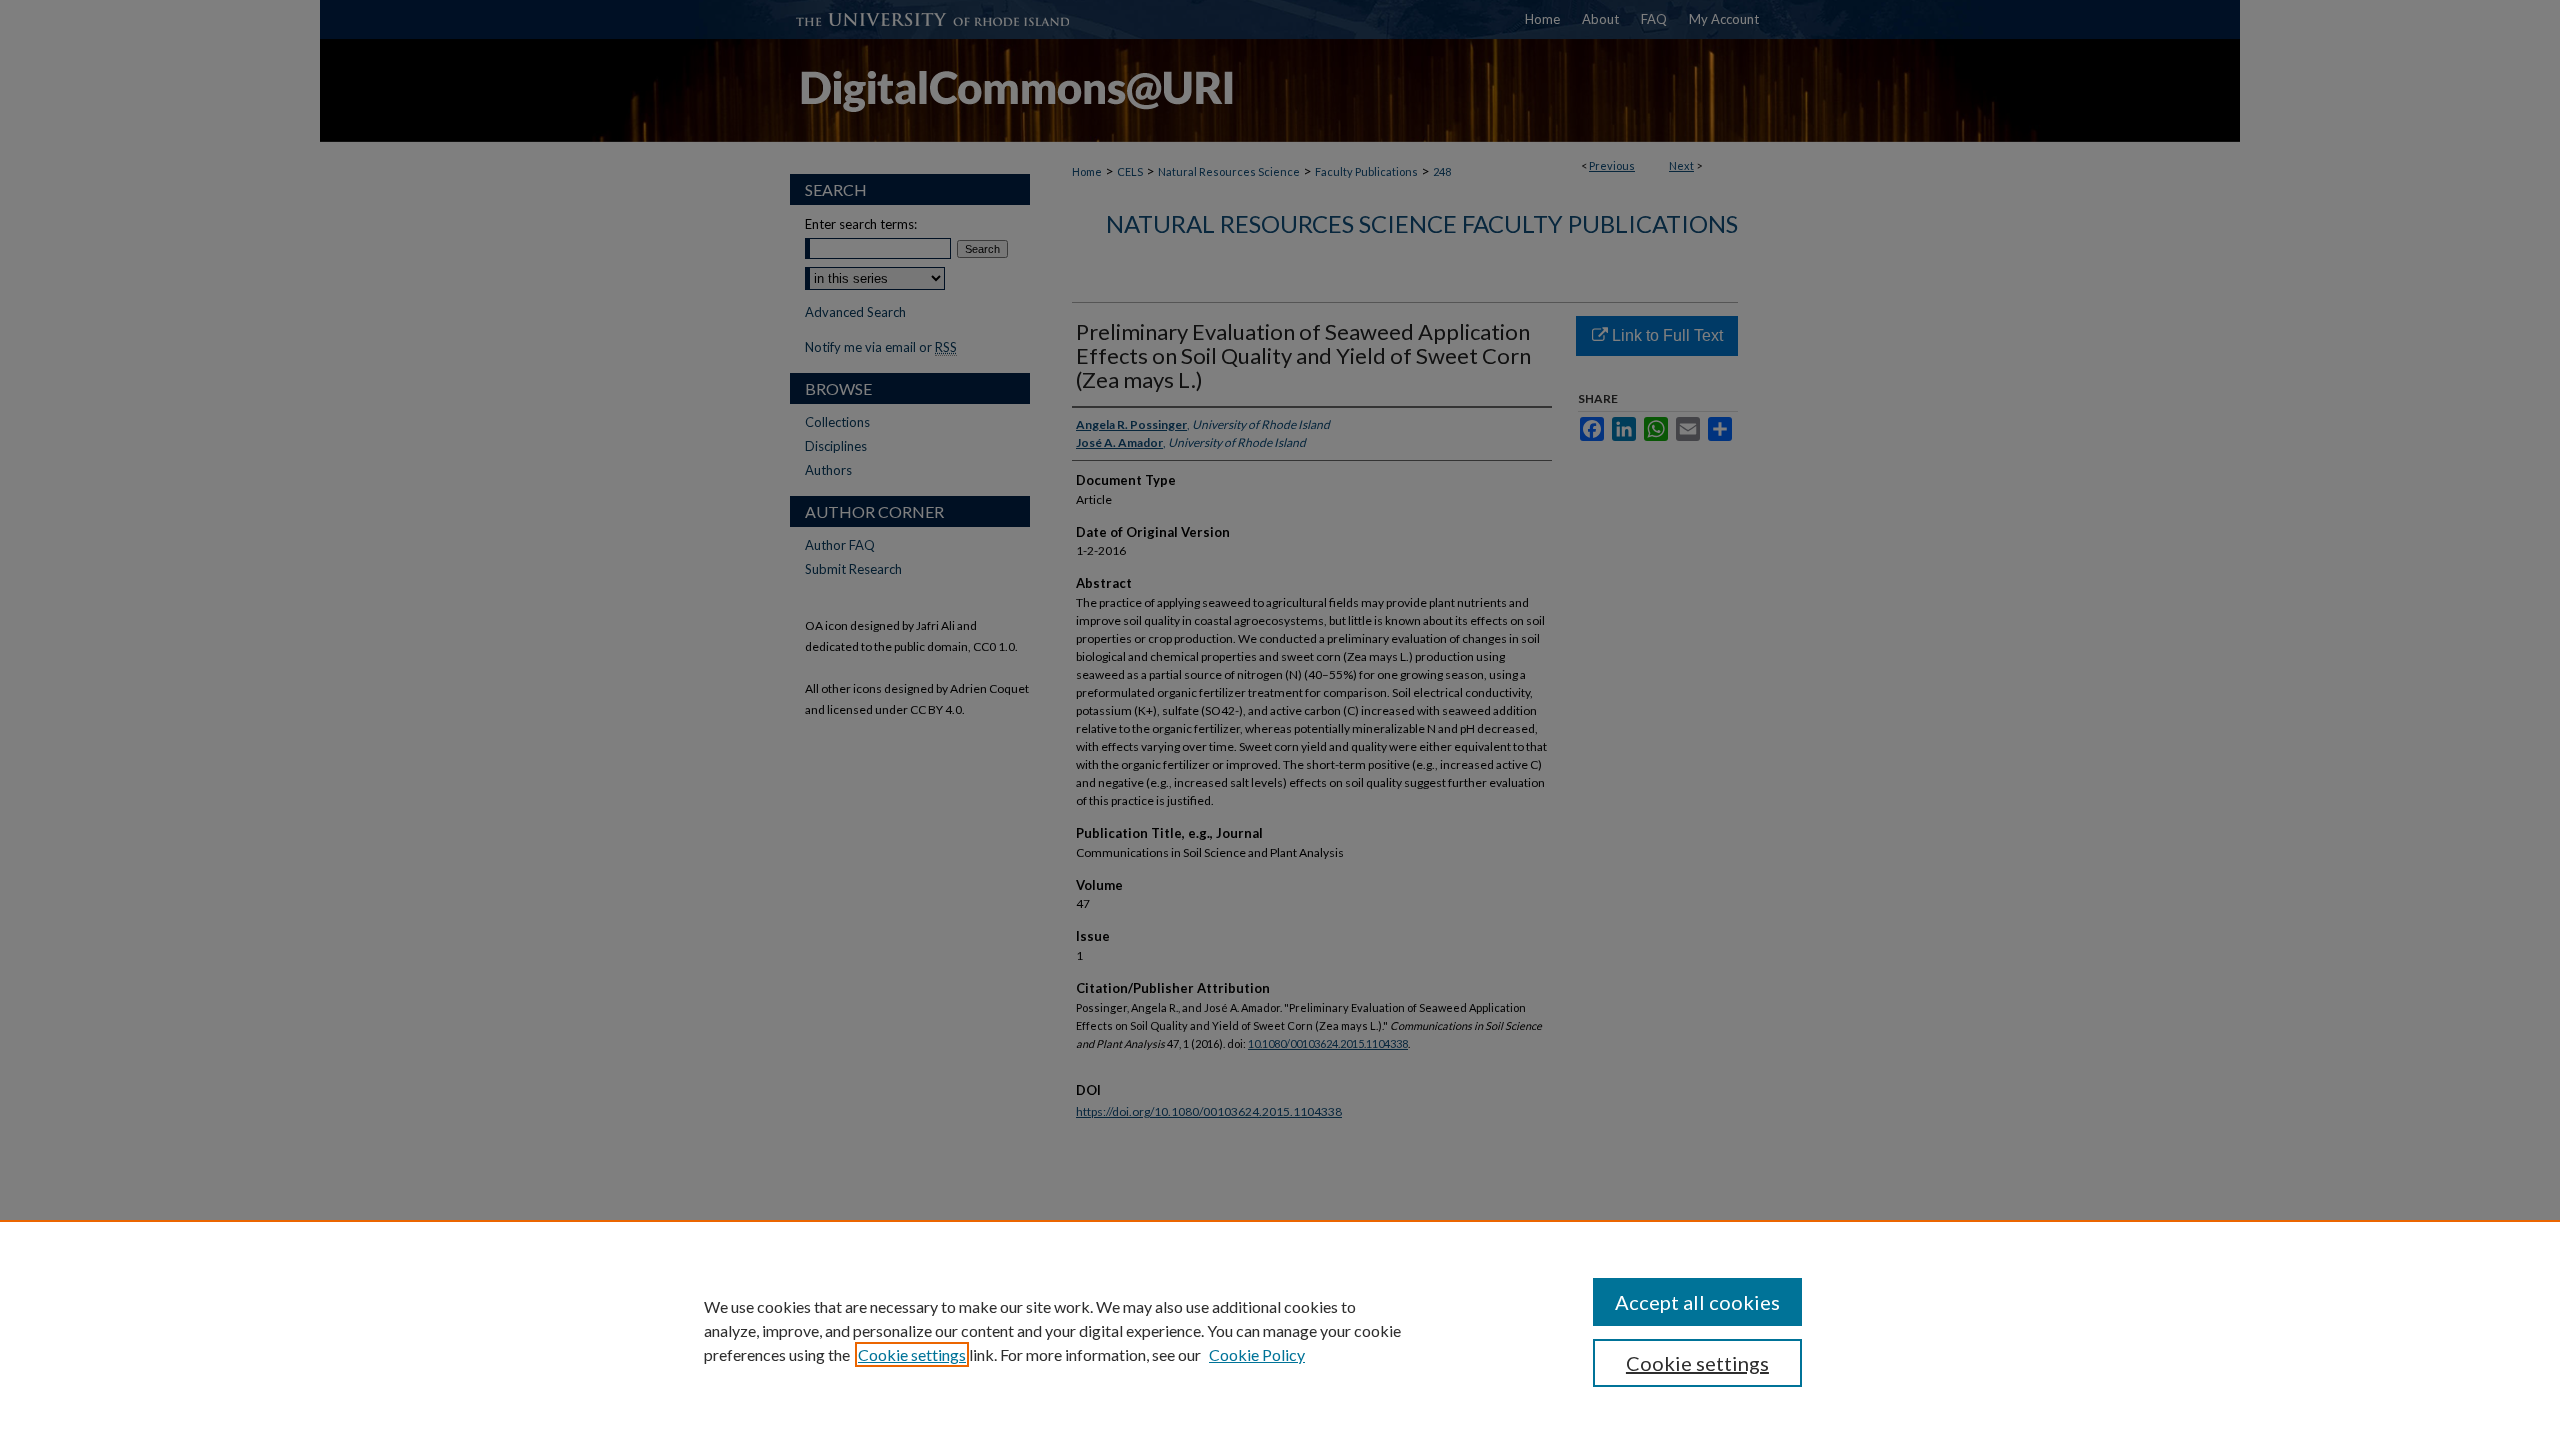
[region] (1280, 1330)
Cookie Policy (1257, 1354)
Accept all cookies (1697, 1302)
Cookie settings (912, 1354)
